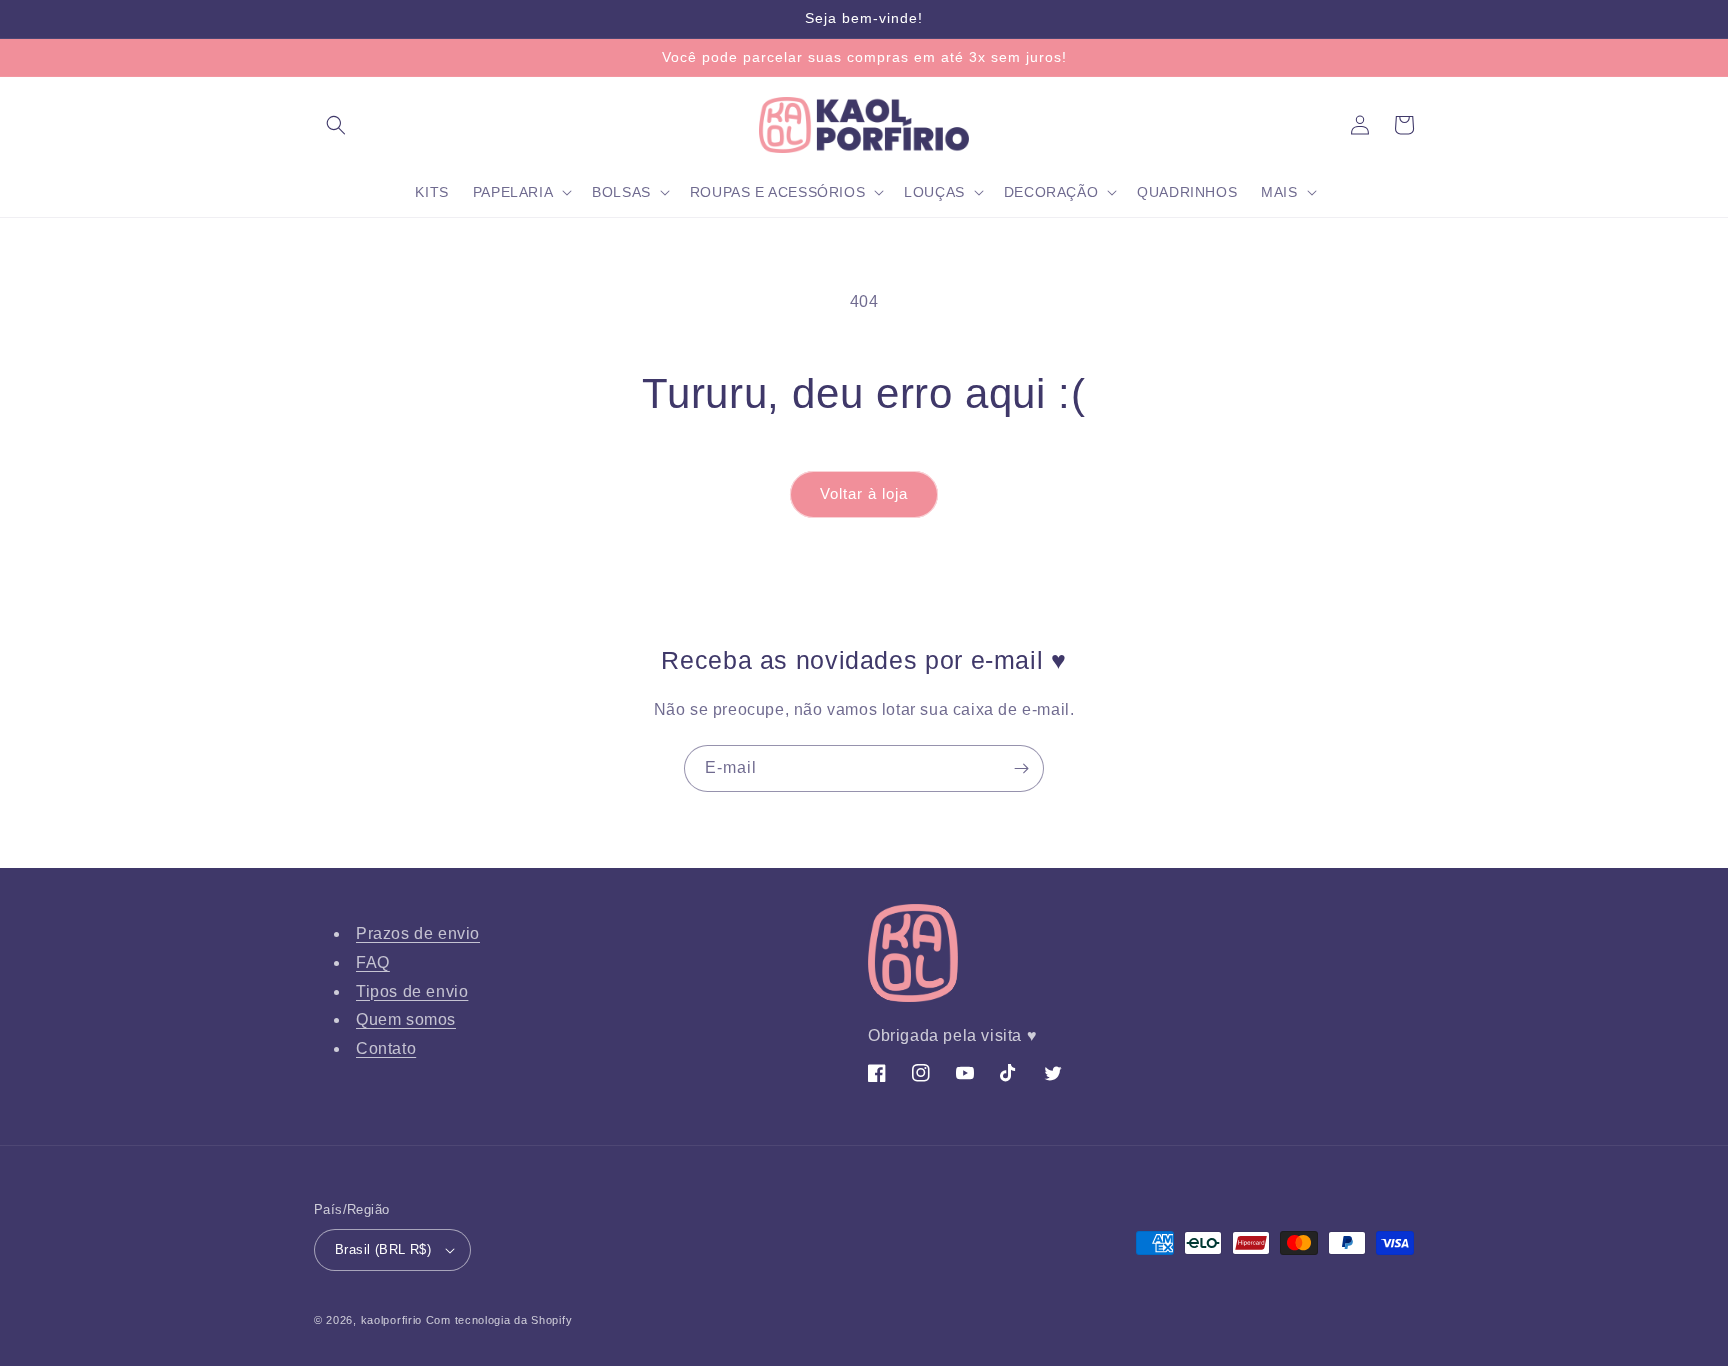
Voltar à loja (864, 493)
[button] (336, 125)
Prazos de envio (418, 933)
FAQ (373, 962)
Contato (386, 1048)
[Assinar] (1021, 768)
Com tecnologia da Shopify (499, 1320)
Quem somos (406, 1019)
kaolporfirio (391, 1320)
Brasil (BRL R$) (383, 1249)
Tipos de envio (412, 991)
